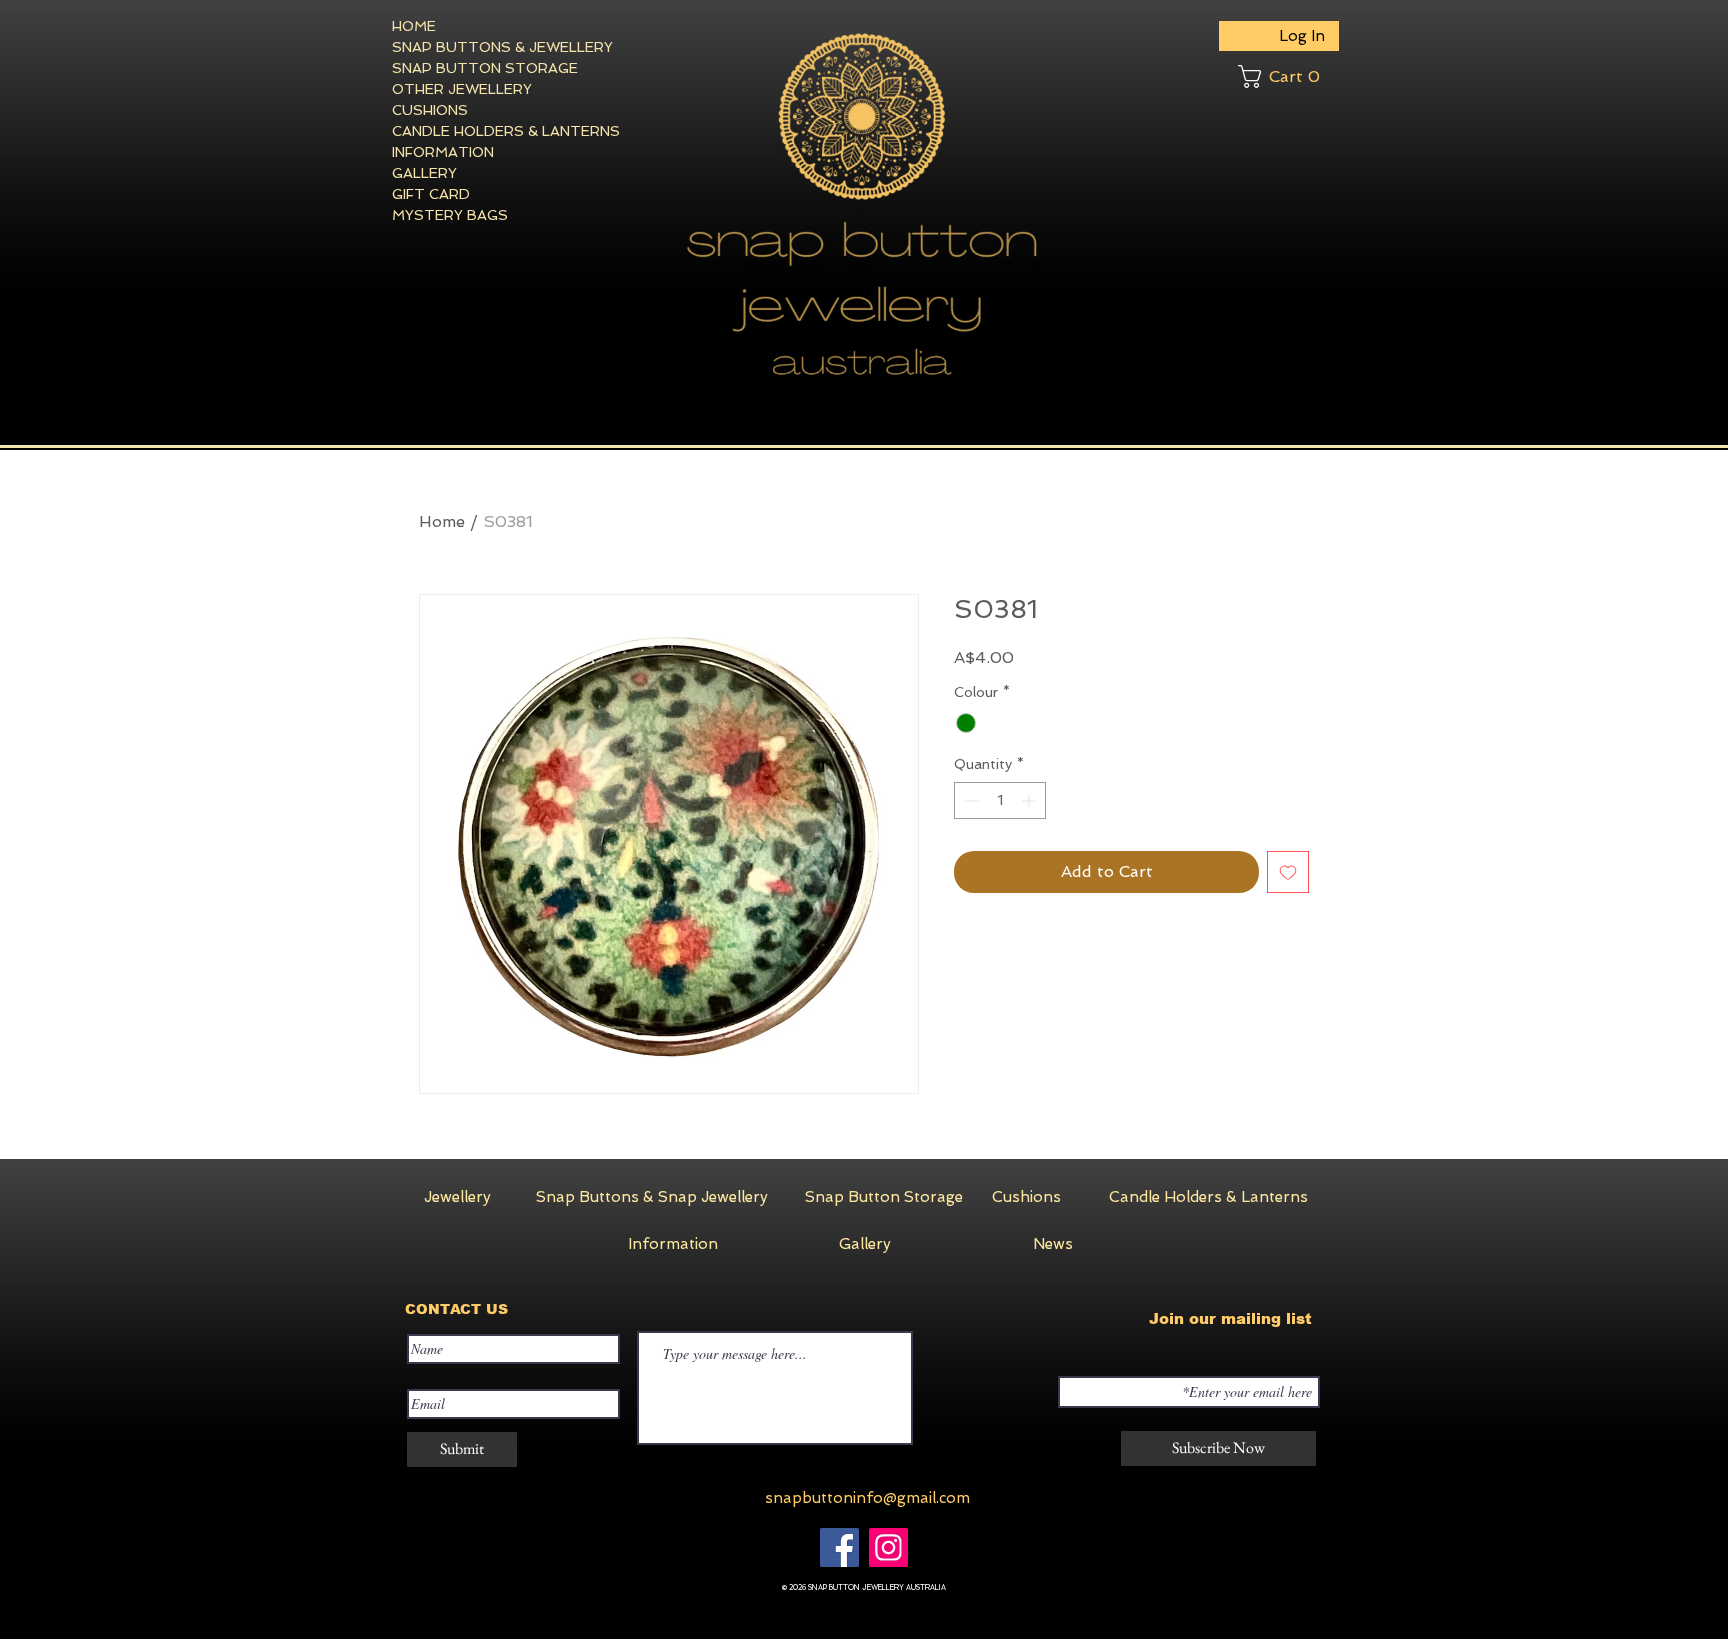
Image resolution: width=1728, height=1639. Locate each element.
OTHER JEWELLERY (462, 89)
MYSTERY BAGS (450, 215)
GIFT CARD (431, 194)
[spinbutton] (1000, 800)
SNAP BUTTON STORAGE (465, 68)
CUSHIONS (430, 110)
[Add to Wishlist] (1288, 872)
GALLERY (424, 173)
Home (442, 521)
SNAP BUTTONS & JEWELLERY (465, 47)
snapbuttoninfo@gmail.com (867, 1498)
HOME (414, 26)
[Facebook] (839, 1547)
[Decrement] (969, 800)
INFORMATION (443, 152)
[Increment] (1030, 800)
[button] (1288, 76)
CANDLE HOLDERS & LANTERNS (465, 131)
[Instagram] (888, 1547)
